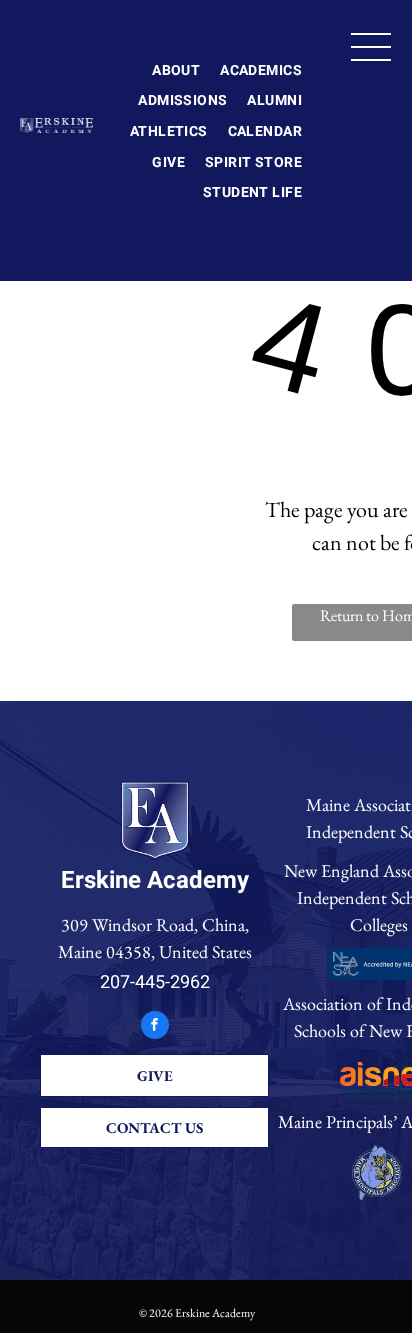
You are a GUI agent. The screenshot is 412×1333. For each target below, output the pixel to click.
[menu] (371, 47)
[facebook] (155, 1027)
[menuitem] (176, 70)
